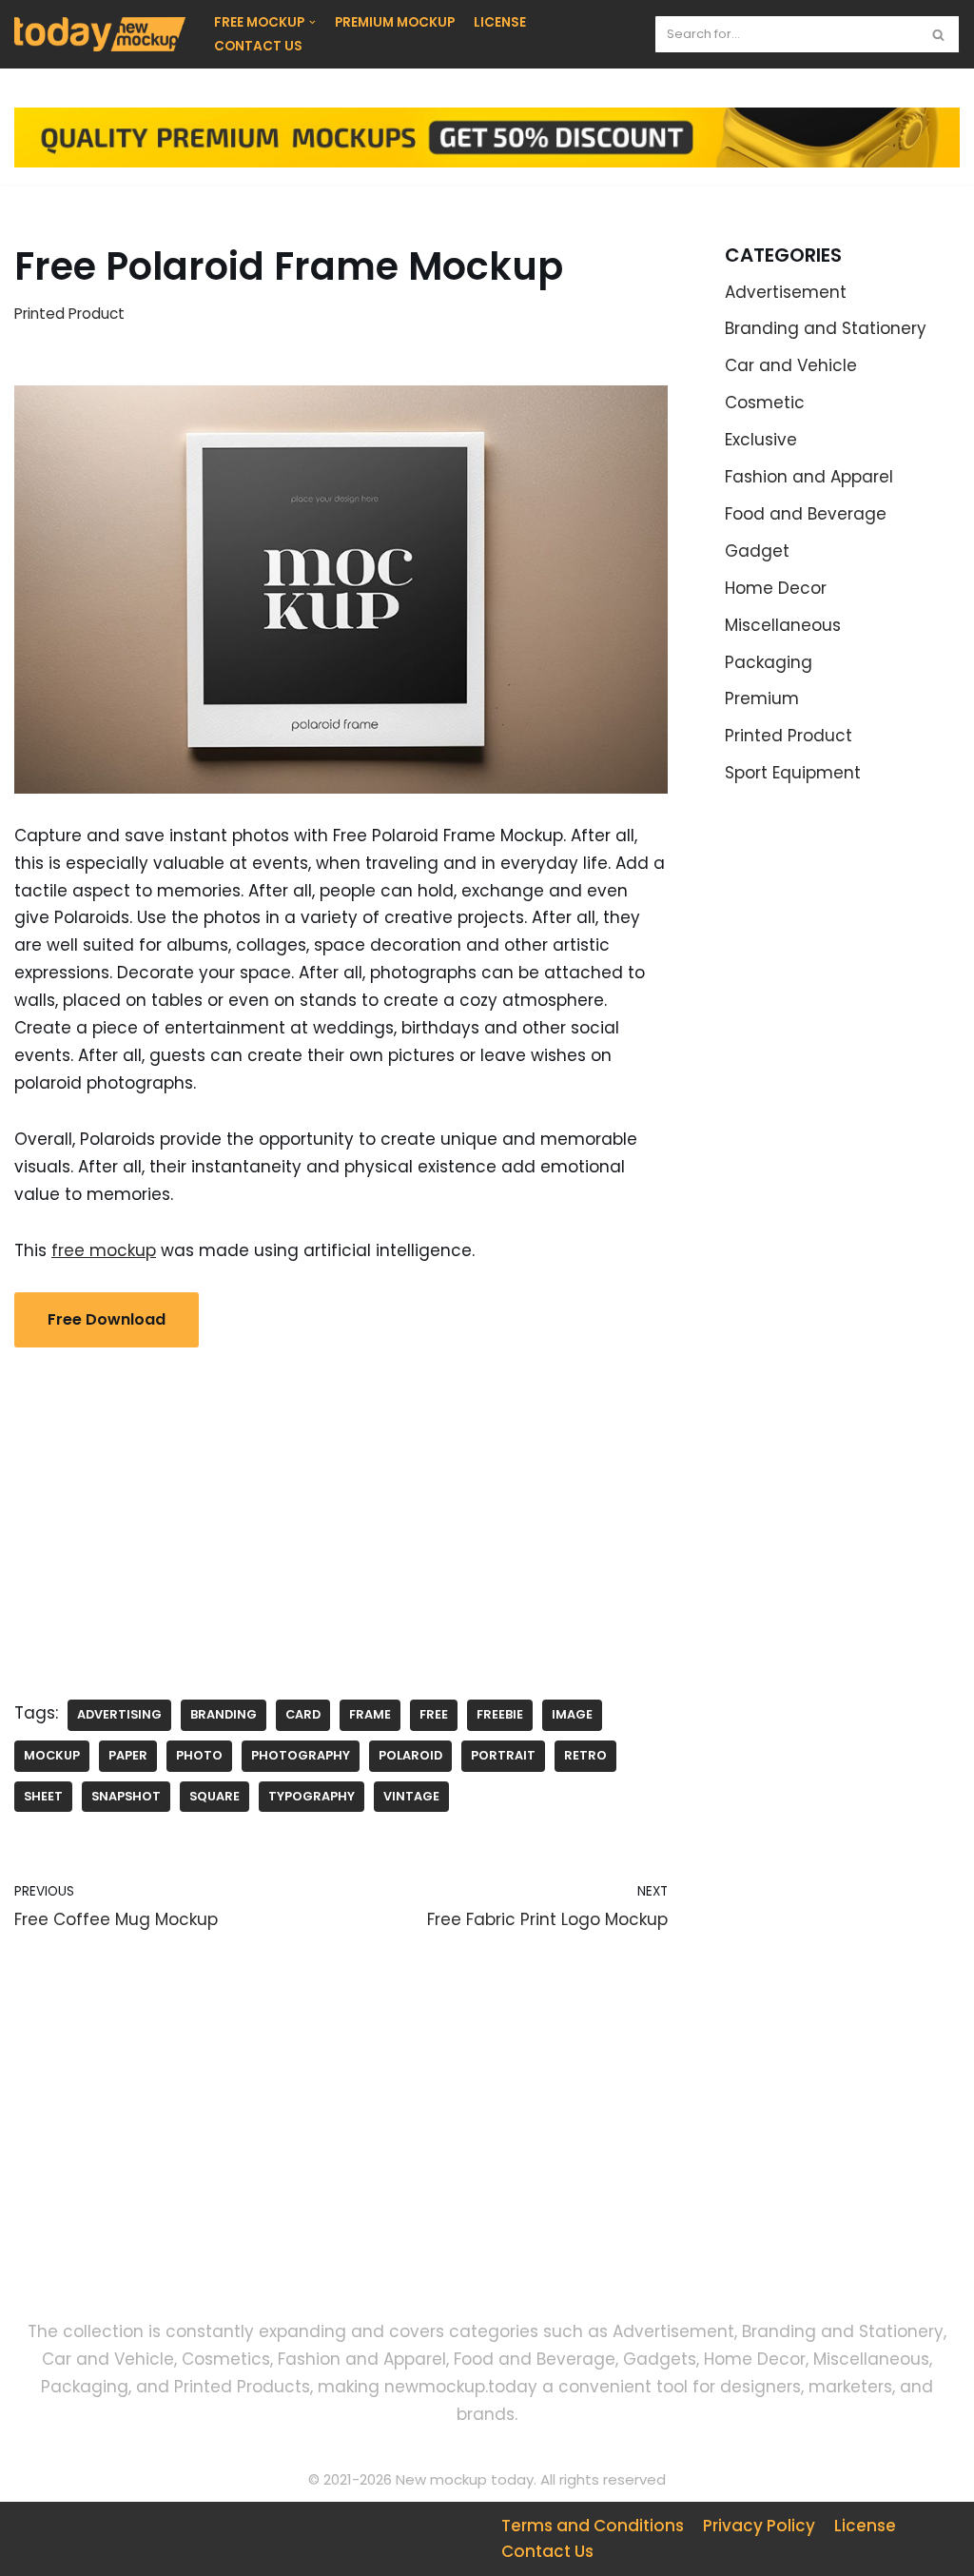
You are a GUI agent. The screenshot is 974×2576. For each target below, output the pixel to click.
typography (312, 1796)
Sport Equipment (793, 773)
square (214, 1796)
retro (585, 1755)
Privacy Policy (759, 2526)
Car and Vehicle (791, 365)
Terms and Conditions (593, 2526)
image (572, 1714)
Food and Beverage (806, 514)
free (434, 1714)
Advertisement (786, 292)
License (865, 2526)
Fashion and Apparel (809, 477)
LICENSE (500, 22)
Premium (762, 698)
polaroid (410, 1755)
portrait (503, 1755)
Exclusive (761, 440)
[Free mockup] (100, 34)
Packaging (769, 662)
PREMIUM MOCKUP (395, 22)
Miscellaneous (783, 625)
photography (301, 1755)
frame (370, 1714)
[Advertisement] (341, 1509)
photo (199, 1755)
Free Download (107, 1319)
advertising (119, 1714)
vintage (411, 1796)
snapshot (126, 1796)
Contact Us (547, 2551)
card (303, 1714)
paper (128, 1755)
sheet (43, 1796)
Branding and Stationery (826, 328)
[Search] (938, 34)
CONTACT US (258, 46)
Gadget (757, 551)
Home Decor (776, 588)
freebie (500, 1714)
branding (224, 1714)
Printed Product (69, 314)
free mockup (104, 1250)
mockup (52, 1755)
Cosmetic (765, 403)
